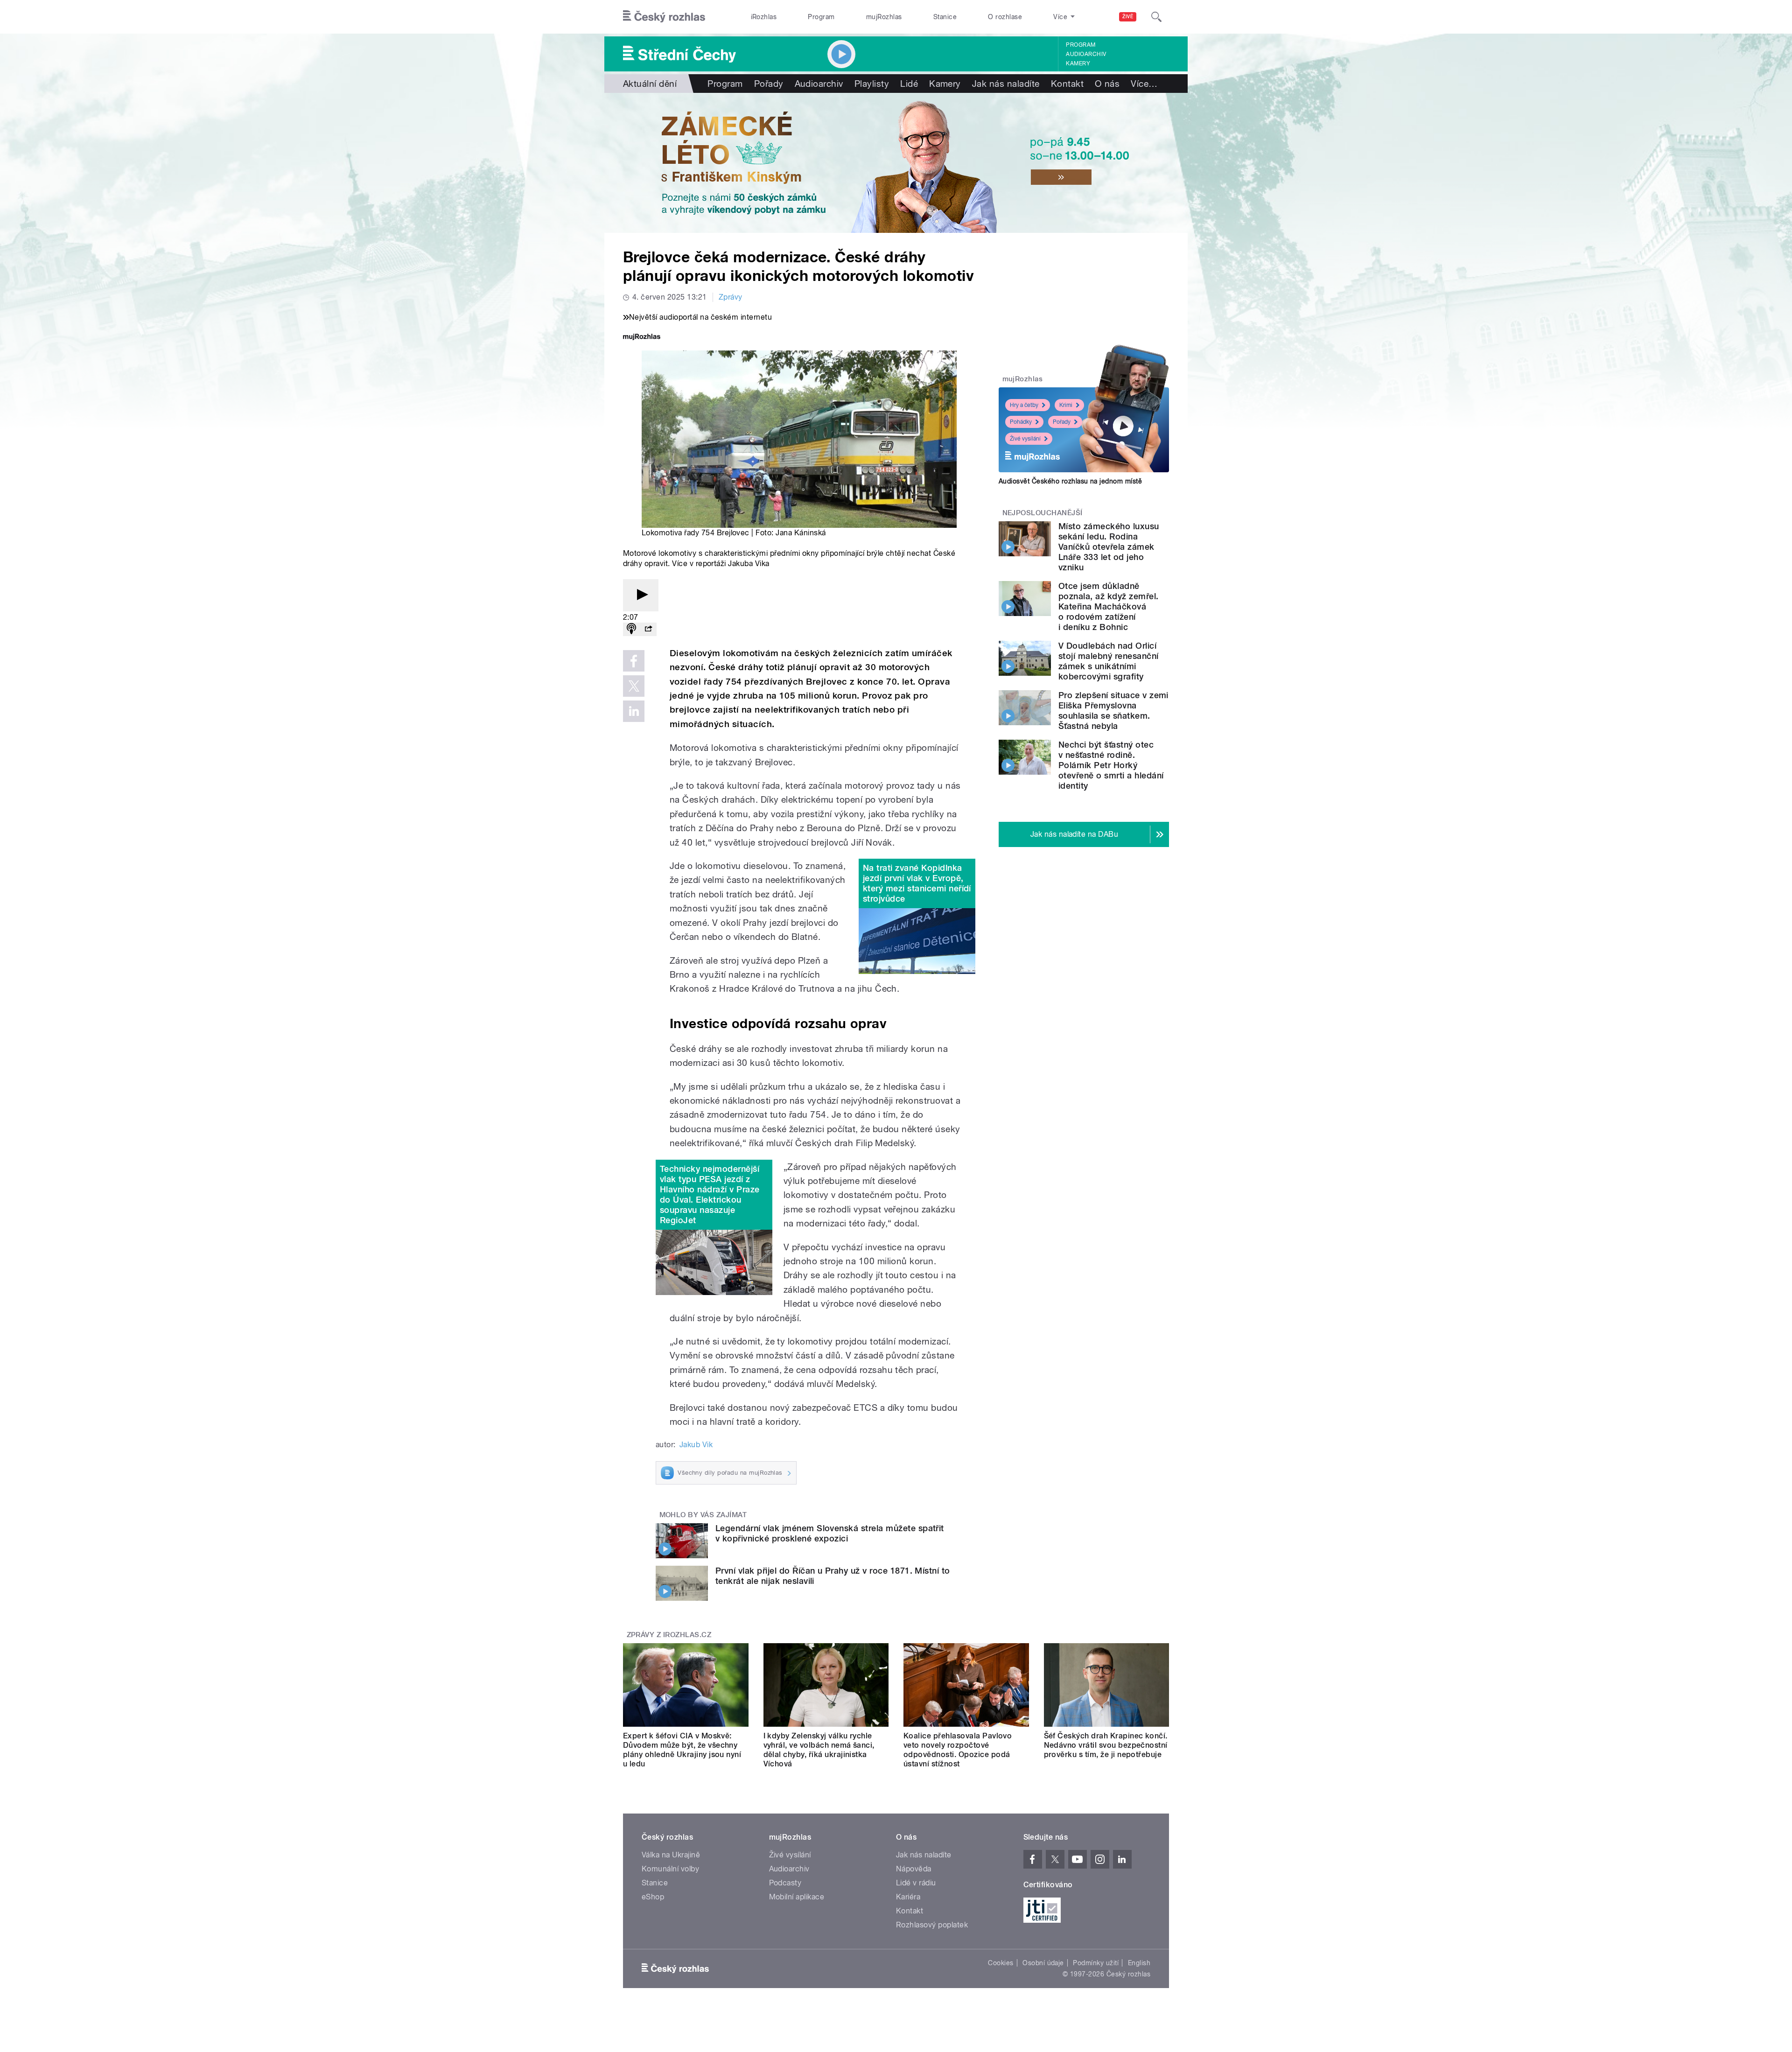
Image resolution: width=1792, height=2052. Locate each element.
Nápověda (914, 1869)
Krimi (1066, 405)
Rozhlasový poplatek (932, 1925)
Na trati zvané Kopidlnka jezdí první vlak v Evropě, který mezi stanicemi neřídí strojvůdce (917, 883)
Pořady (769, 84)
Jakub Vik (696, 1445)
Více (1144, 84)
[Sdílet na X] (634, 686)
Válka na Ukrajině (671, 1855)
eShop (653, 1897)
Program (821, 17)
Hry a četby (1024, 405)
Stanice (945, 17)
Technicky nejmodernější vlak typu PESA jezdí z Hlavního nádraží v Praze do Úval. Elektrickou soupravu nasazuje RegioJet (710, 1194)
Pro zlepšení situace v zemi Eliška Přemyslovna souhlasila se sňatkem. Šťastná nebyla (1113, 711)
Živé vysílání (1025, 439)
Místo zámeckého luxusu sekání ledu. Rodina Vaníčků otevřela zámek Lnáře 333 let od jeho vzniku (1109, 547)
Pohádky (1021, 422)
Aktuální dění (650, 84)
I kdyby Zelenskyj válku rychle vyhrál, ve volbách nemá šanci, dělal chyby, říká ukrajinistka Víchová (819, 1750)
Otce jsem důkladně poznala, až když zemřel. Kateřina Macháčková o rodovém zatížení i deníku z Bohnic (1109, 606)
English (1139, 1963)
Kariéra (908, 1897)
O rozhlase (1005, 17)
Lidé (909, 84)
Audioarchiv (1086, 54)
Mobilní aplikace (797, 1897)
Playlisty (872, 84)
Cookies (1001, 1963)
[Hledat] (1156, 17)
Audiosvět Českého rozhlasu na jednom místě (1070, 481)
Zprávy (731, 297)
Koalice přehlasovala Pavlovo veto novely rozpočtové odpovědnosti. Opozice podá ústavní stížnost (958, 1750)
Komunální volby (670, 1869)
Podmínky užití (1096, 1963)
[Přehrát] (641, 595)
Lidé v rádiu (916, 1883)
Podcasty (785, 1883)
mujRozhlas (884, 17)
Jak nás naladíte (1006, 84)
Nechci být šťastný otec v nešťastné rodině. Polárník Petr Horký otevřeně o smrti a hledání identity (1111, 765)
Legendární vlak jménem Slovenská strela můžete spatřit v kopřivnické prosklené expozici (830, 1533)
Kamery (1078, 63)
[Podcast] (631, 629)
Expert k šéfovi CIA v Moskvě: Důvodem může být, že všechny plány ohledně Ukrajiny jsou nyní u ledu (682, 1750)
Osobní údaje (1043, 1963)
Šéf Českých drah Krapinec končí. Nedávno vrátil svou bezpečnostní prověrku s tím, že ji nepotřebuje (1106, 1745)
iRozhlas (764, 17)
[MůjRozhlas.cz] (642, 338)
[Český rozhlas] (664, 17)
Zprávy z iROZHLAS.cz (669, 1635)
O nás (1107, 84)
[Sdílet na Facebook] (634, 661)
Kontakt (1067, 84)
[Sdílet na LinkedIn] (634, 711)
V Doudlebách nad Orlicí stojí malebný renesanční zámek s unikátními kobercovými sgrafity (1109, 661)
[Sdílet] (648, 629)
